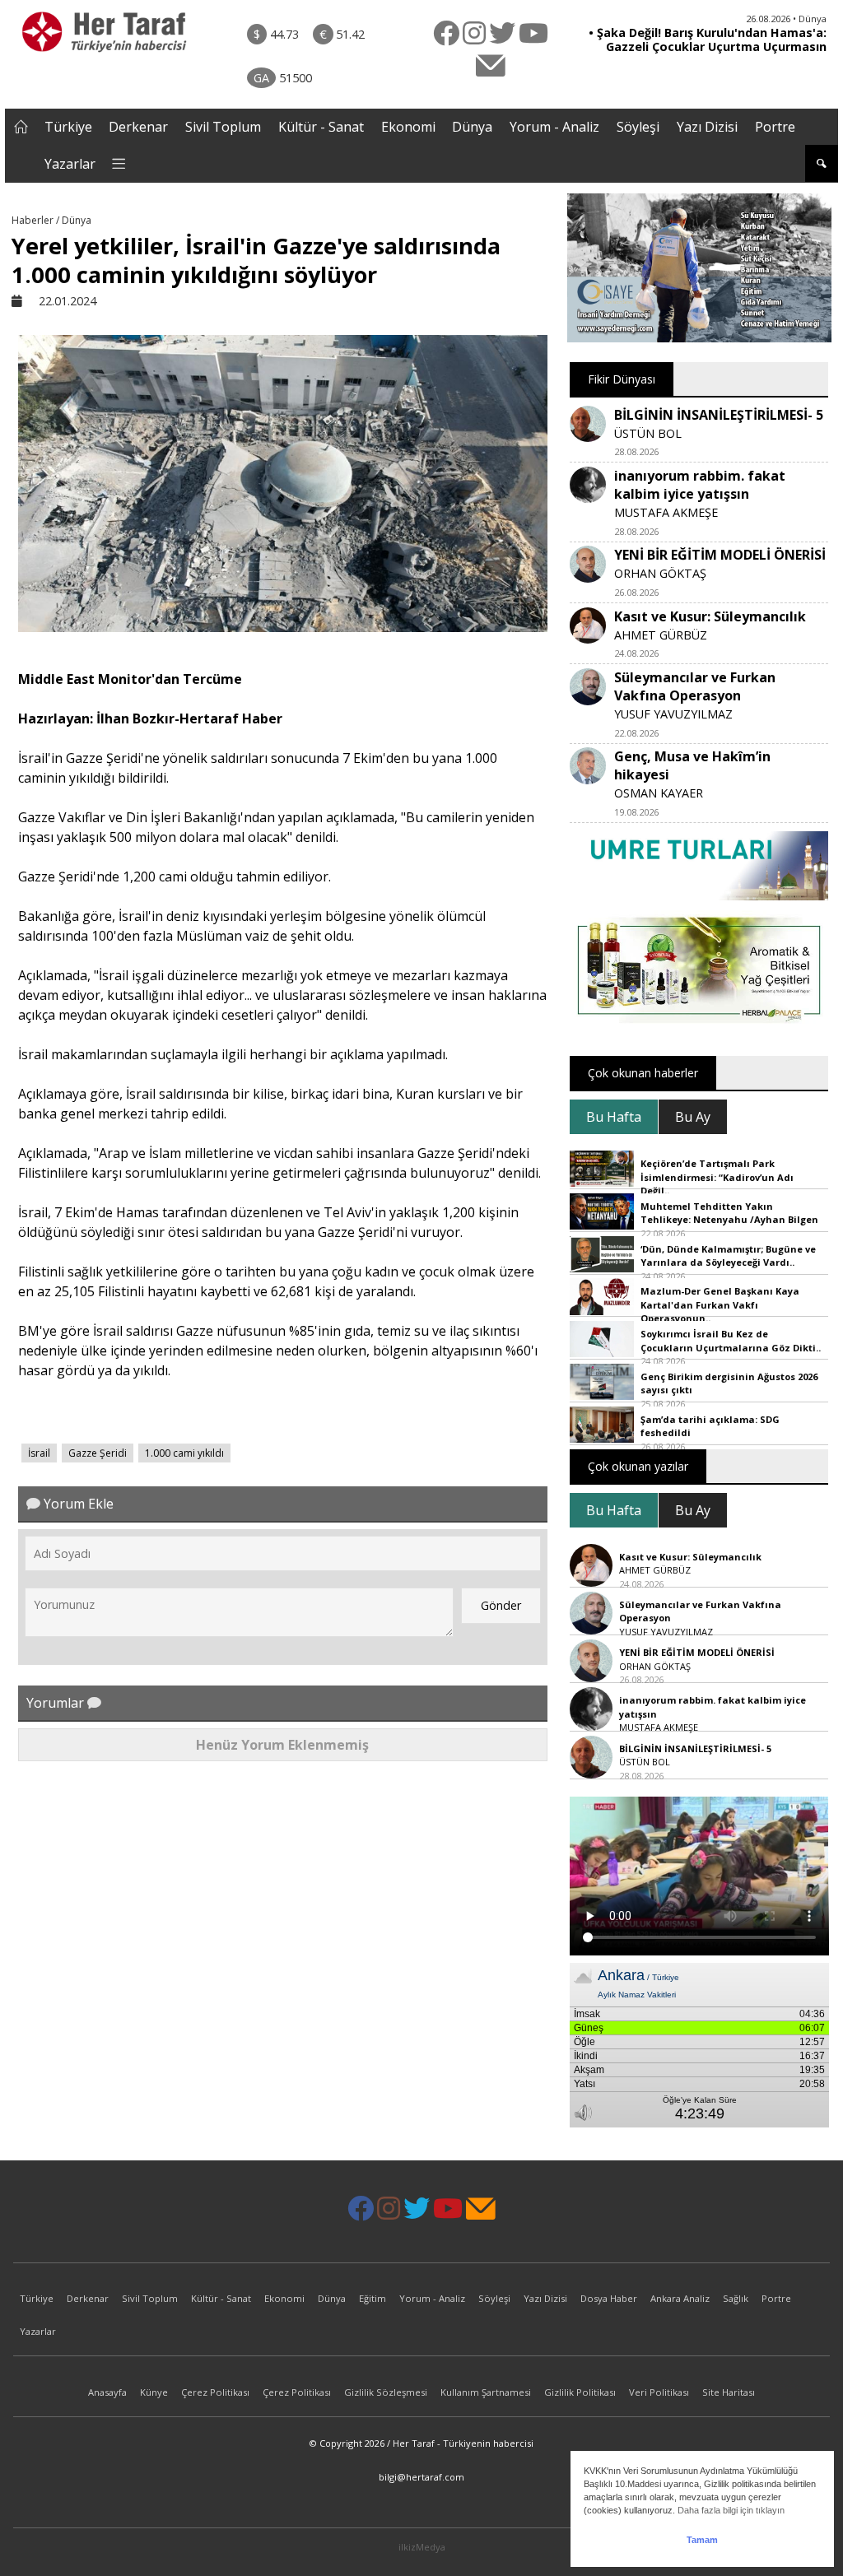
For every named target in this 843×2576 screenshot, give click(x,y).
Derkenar (138, 127)
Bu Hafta (614, 1117)
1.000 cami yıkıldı (184, 1453)
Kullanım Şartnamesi (486, 2392)
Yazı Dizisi (707, 127)
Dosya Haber (609, 2298)
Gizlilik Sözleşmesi (386, 2392)
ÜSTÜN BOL (648, 433)
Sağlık (736, 2298)
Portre (775, 127)
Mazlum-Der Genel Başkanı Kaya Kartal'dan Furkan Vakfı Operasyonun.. (720, 1304)
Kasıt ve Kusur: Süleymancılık (710, 616)
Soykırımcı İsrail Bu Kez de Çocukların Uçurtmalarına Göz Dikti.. (731, 1341)
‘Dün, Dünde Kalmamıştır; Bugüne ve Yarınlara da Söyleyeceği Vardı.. (728, 1256)
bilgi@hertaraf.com (421, 2477)
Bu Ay (693, 1117)
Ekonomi (408, 127)
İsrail (39, 1453)
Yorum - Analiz (554, 127)
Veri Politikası (659, 2392)
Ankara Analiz (680, 2298)
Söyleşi (638, 127)
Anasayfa (107, 2392)
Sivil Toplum (223, 127)
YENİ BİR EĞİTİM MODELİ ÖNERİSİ (720, 555)
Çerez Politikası (215, 2392)
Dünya (472, 127)
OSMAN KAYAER (659, 793)
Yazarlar (70, 164)
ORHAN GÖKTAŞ (660, 573)
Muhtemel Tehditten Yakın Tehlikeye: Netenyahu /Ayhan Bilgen (729, 1213)
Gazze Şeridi (98, 1453)
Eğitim (373, 2298)
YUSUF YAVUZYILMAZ (673, 714)
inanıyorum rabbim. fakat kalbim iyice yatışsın (700, 485)
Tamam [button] (702, 2540)
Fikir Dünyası (622, 379)
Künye (154, 2392)
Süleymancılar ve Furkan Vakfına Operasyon (695, 686)
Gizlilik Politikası (580, 2392)
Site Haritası (729, 2392)
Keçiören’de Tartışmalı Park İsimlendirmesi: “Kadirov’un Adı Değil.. (717, 1177)
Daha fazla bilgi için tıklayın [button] (731, 2510)
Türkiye (68, 127)
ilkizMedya (422, 2547)
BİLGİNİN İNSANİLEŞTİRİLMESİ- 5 (719, 415)
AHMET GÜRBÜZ (661, 635)
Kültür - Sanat (321, 127)
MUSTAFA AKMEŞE (666, 512)
